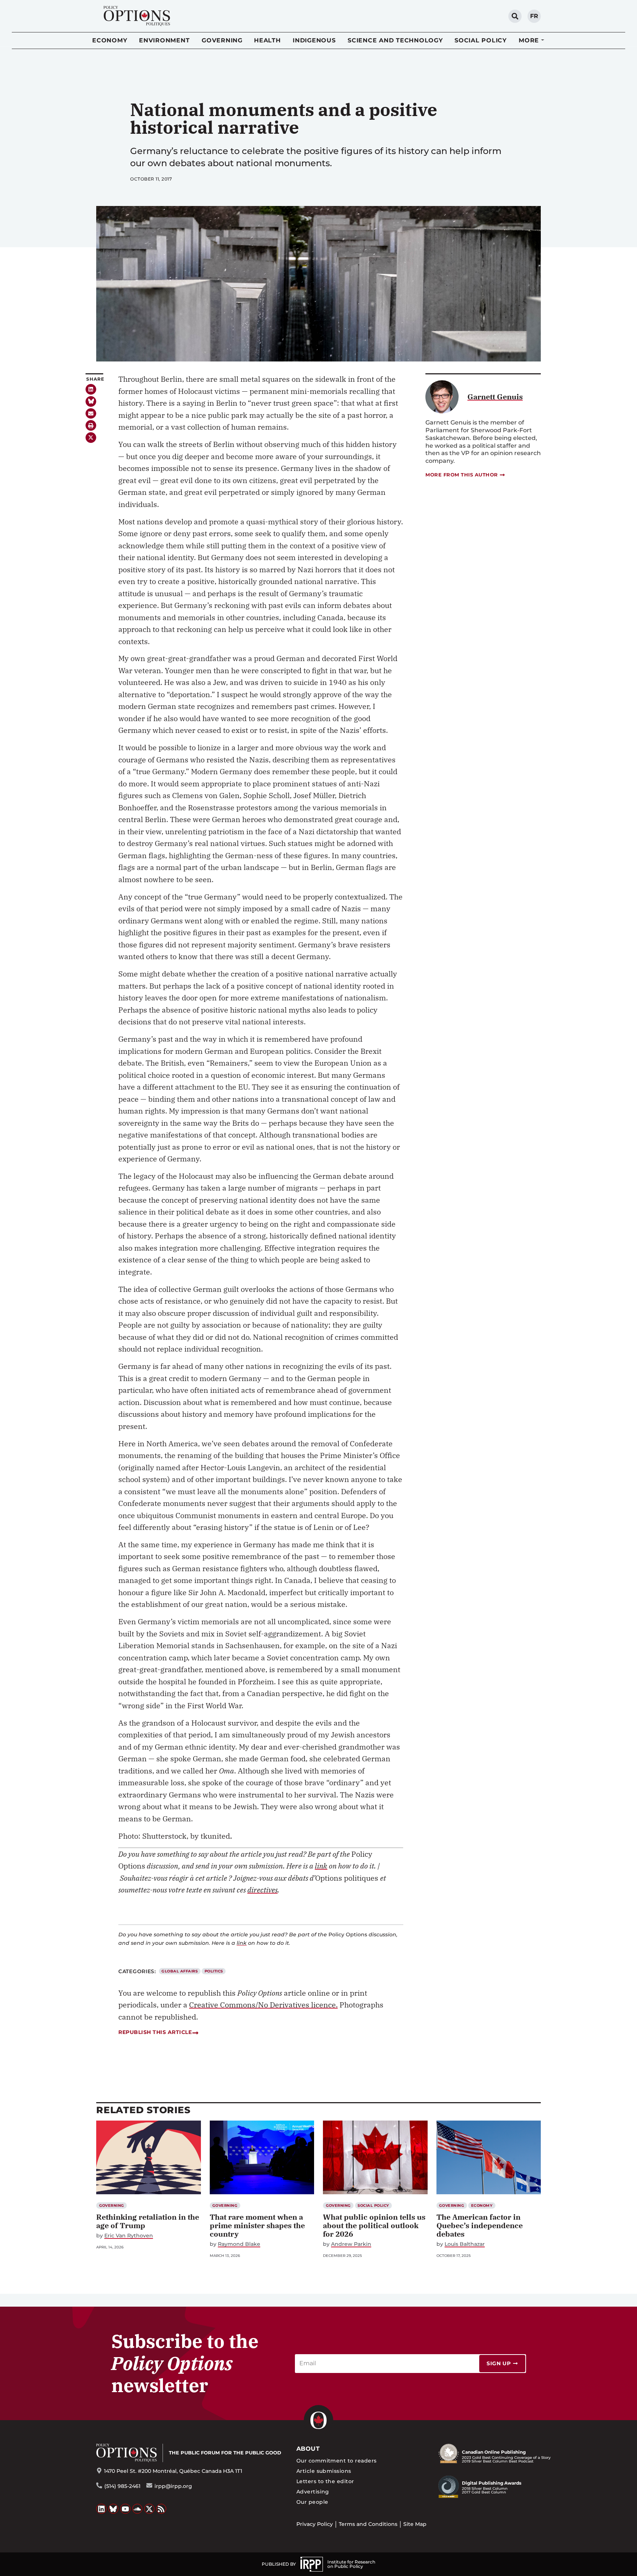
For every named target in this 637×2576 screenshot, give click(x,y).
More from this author (462, 475)
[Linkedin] (91, 389)
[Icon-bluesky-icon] (91, 401)
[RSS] (161, 2509)
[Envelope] (91, 414)
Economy (110, 40)
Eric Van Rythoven (129, 2236)
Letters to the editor (325, 2481)
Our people (312, 2502)
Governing (222, 40)
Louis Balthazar (465, 2244)
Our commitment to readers (337, 2461)
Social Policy (481, 40)
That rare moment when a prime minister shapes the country (257, 2225)
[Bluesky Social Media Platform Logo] (114, 2509)
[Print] (91, 425)
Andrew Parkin (351, 2244)
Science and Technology (395, 40)
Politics (214, 1971)
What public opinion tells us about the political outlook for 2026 (374, 2225)
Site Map (415, 2524)
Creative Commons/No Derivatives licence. (263, 2005)
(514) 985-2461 (122, 2486)
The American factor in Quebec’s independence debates (480, 2225)
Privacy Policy (315, 2524)
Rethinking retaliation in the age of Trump (148, 2221)
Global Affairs (180, 1971)
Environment (164, 40)
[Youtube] (125, 2509)
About (308, 2449)
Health (267, 40)
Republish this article (155, 2032)
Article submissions (324, 2471)
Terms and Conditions (368, 2524)
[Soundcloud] (138, 2509)
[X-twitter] (91, 438)
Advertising (313, 2492)
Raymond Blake (239, 2244)
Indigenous (314, 40)
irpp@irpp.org (173, 2486)
